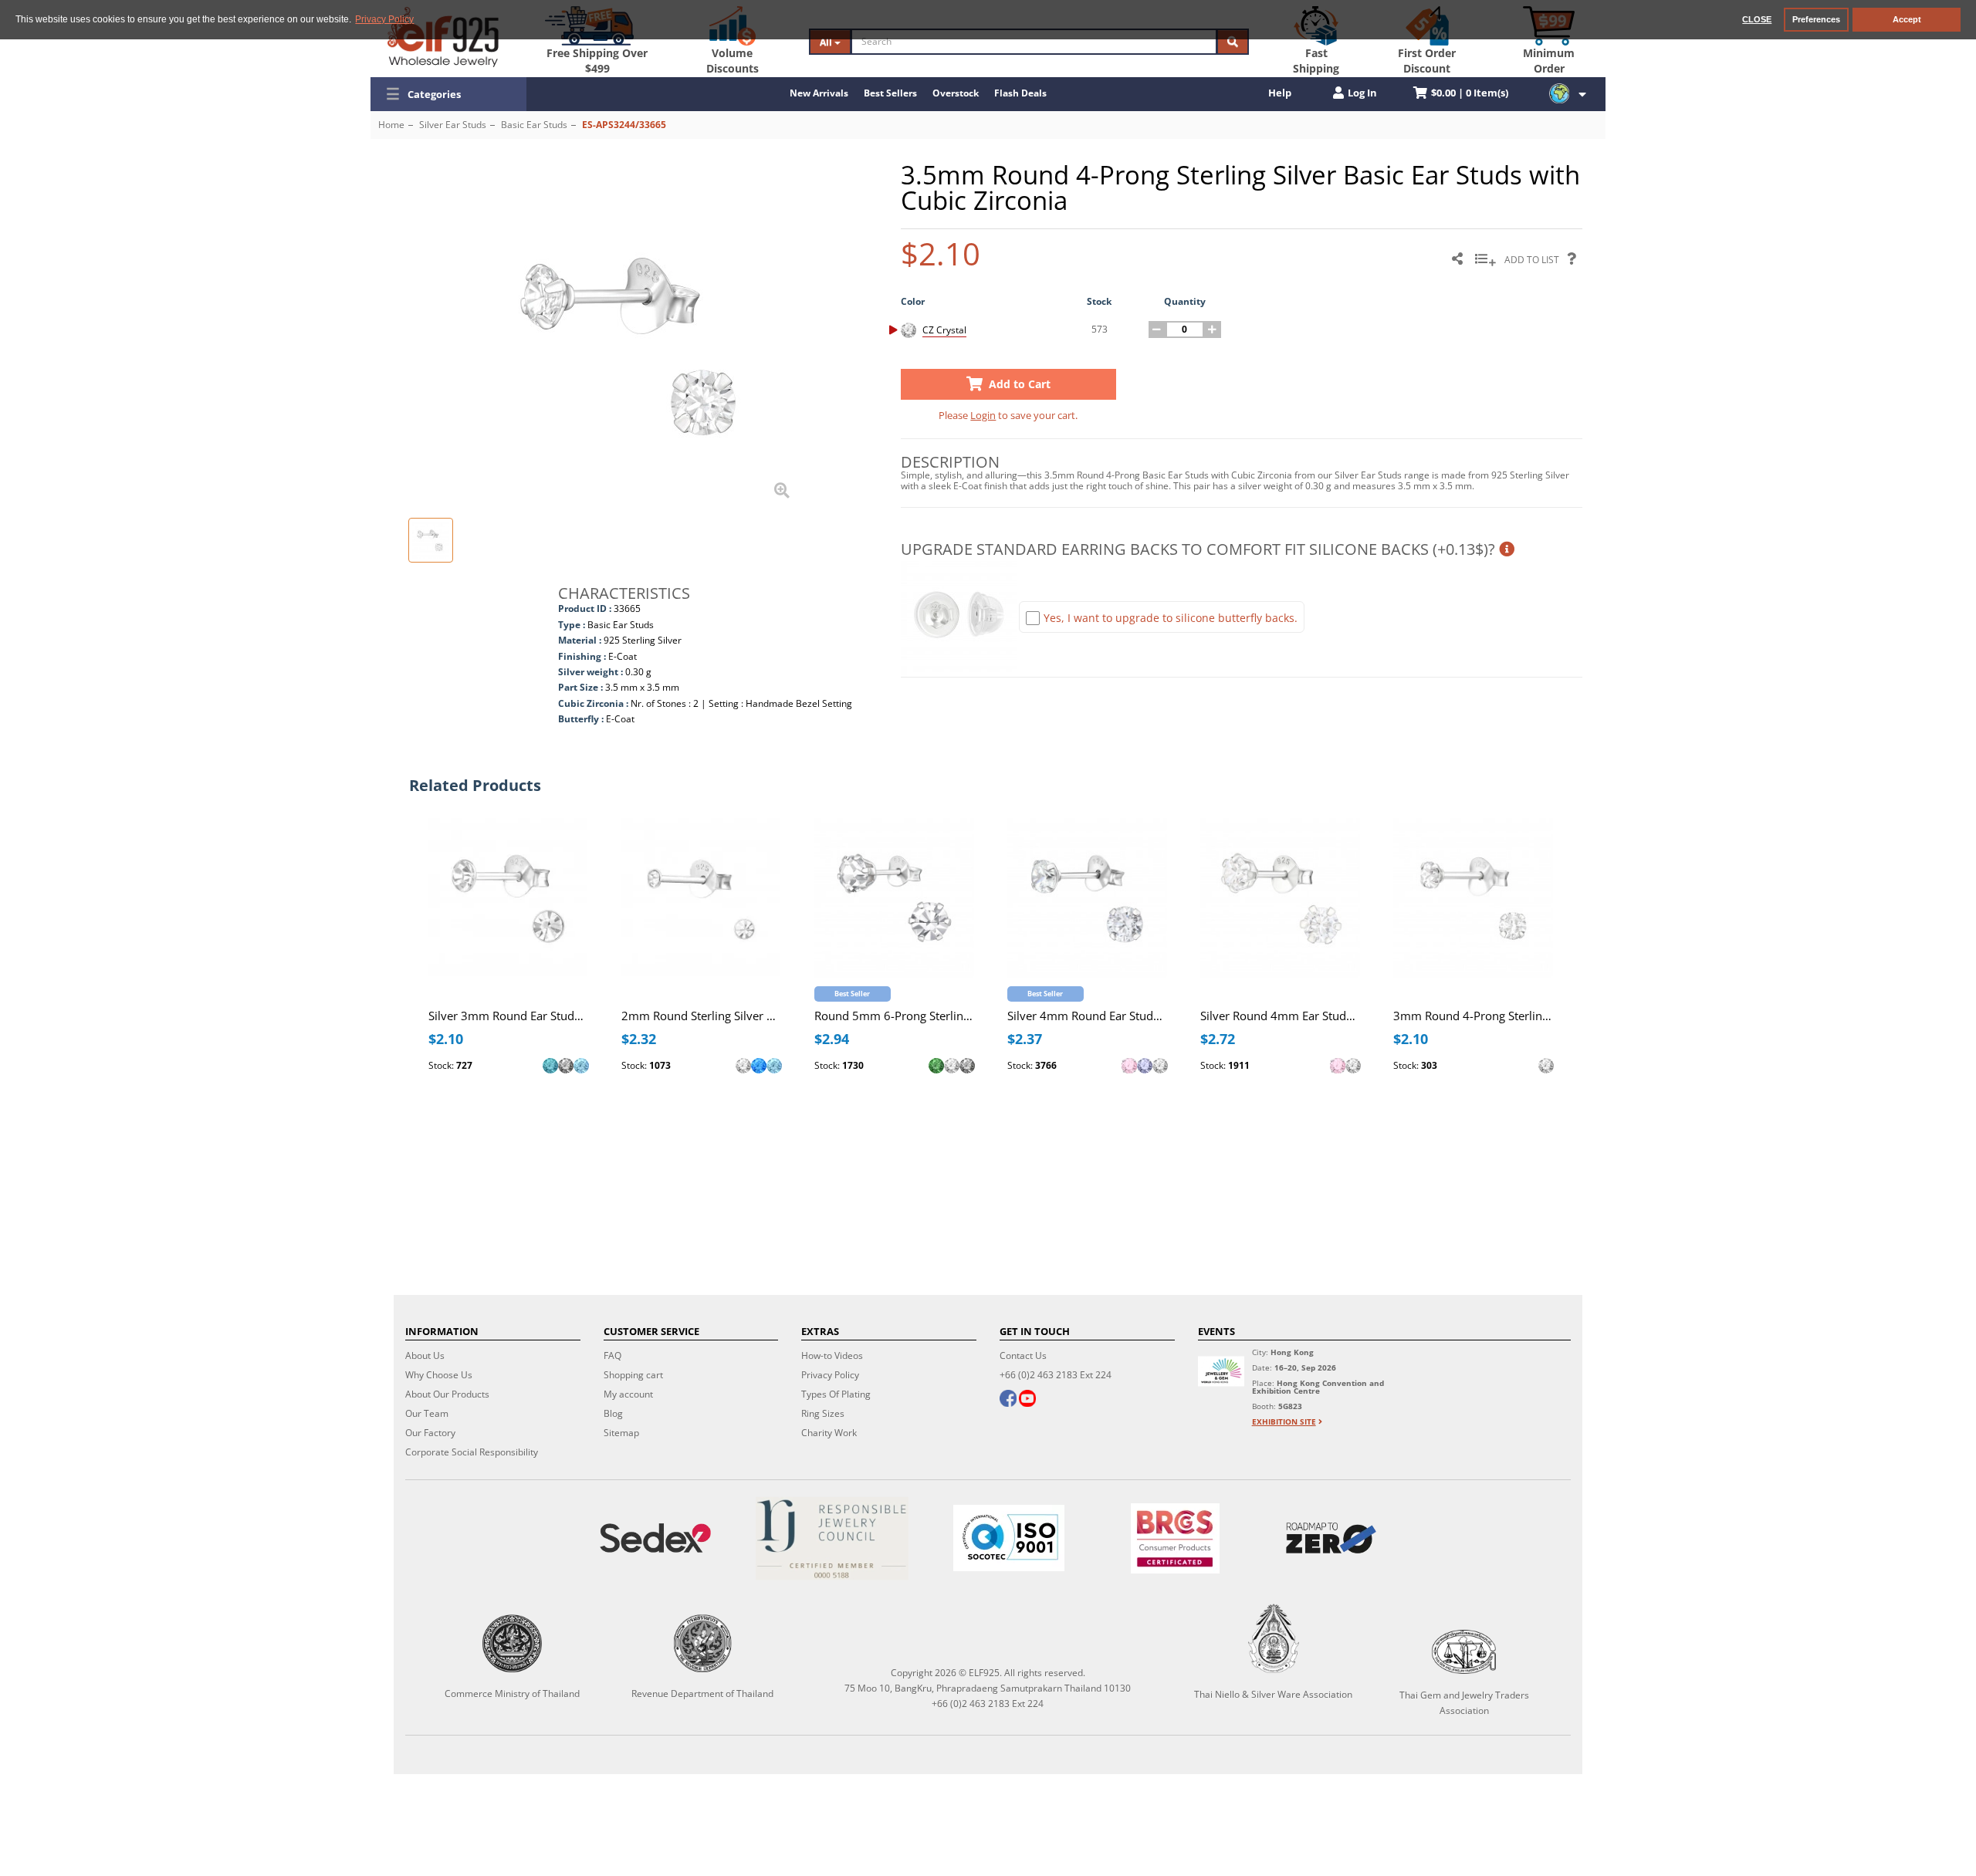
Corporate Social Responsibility (472, 1452)
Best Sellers (890, 93)
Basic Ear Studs (534, 125)
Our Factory (430, 1433)
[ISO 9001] (1009, 1538)
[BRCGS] (1175, 1538)
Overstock (956, 93)
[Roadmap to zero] (1331, 1538)
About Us (425, 1355)
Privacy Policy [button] (384, 19)
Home (391, 125)
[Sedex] (656, 1538)
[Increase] (1213, 330)
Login (983, 415)
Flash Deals (1020, 93)
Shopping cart (633, 1375)
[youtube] (1027, 1400)
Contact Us (1023, 1355)
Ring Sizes (823, 1413)
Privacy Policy (830, 1375)
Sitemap (621, 1433)
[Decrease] (1157, 330)
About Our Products (447, 1394)
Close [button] (1757, 19)
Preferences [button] (1816, 19)
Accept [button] (1907, 19)
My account (628, 1394)
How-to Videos (832, 1355)
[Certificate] (832, 1538)
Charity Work (829, 1433)
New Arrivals (819, 93)
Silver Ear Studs (453, 125)
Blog (613, 1413)
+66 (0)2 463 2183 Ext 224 (1056, 1375)
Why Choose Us (439, 1375)
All (827, 42)
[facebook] (1008, 1400)
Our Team (427, 1413)
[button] (448, 94)
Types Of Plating (836, 1394)
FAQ (612, 1355)
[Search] (1233, 42)
